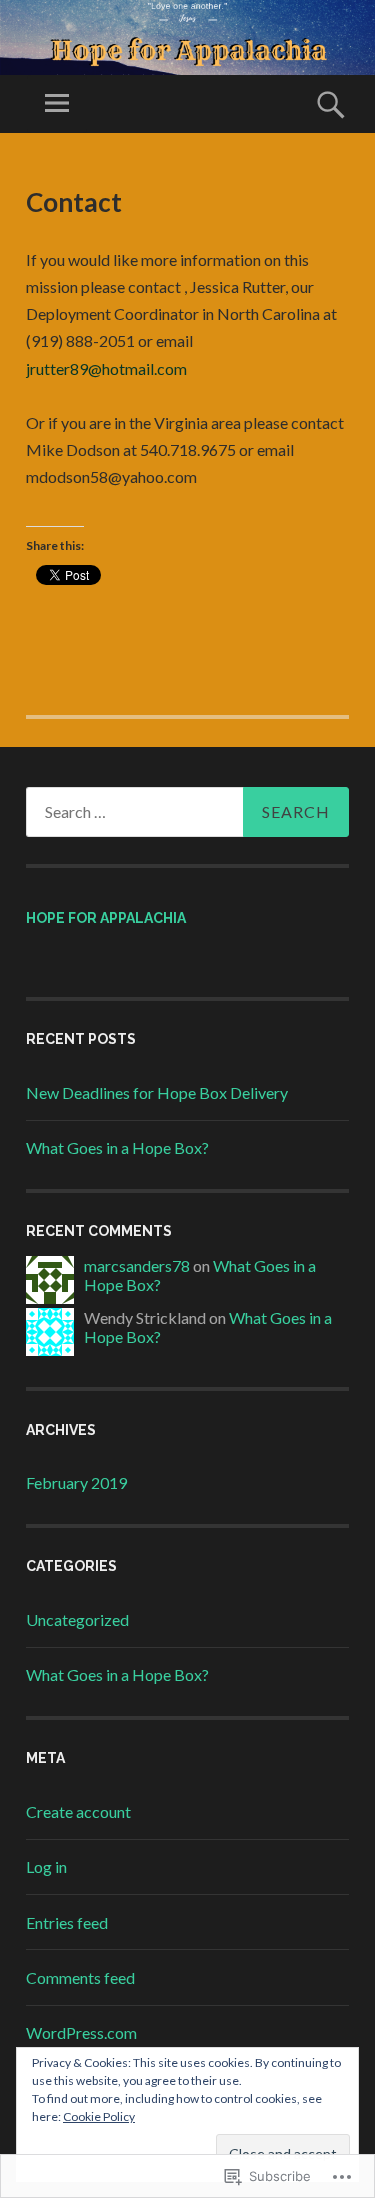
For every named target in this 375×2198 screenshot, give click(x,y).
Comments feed (80, 1977)
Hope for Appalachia (106, 918)
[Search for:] (187, 812)
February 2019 (76, 1482)
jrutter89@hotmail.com (106, 368)
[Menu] (57, 104)
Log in (46, 1866)
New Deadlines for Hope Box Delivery (157, 1092)
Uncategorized (77, 1619)
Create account (78, 1811)
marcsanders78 (137, 1265)
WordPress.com (81, 2032)
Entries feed (67, 1922)
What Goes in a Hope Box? (117, 1147)
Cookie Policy (99, 2116)
